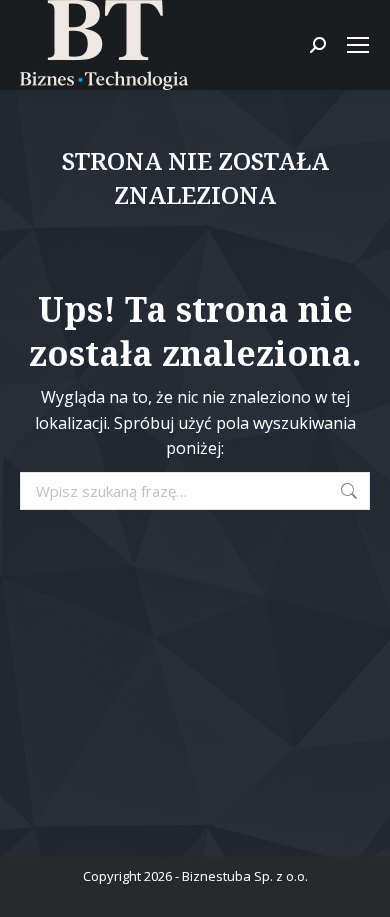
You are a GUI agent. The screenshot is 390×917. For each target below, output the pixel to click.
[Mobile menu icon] (358, 45)
